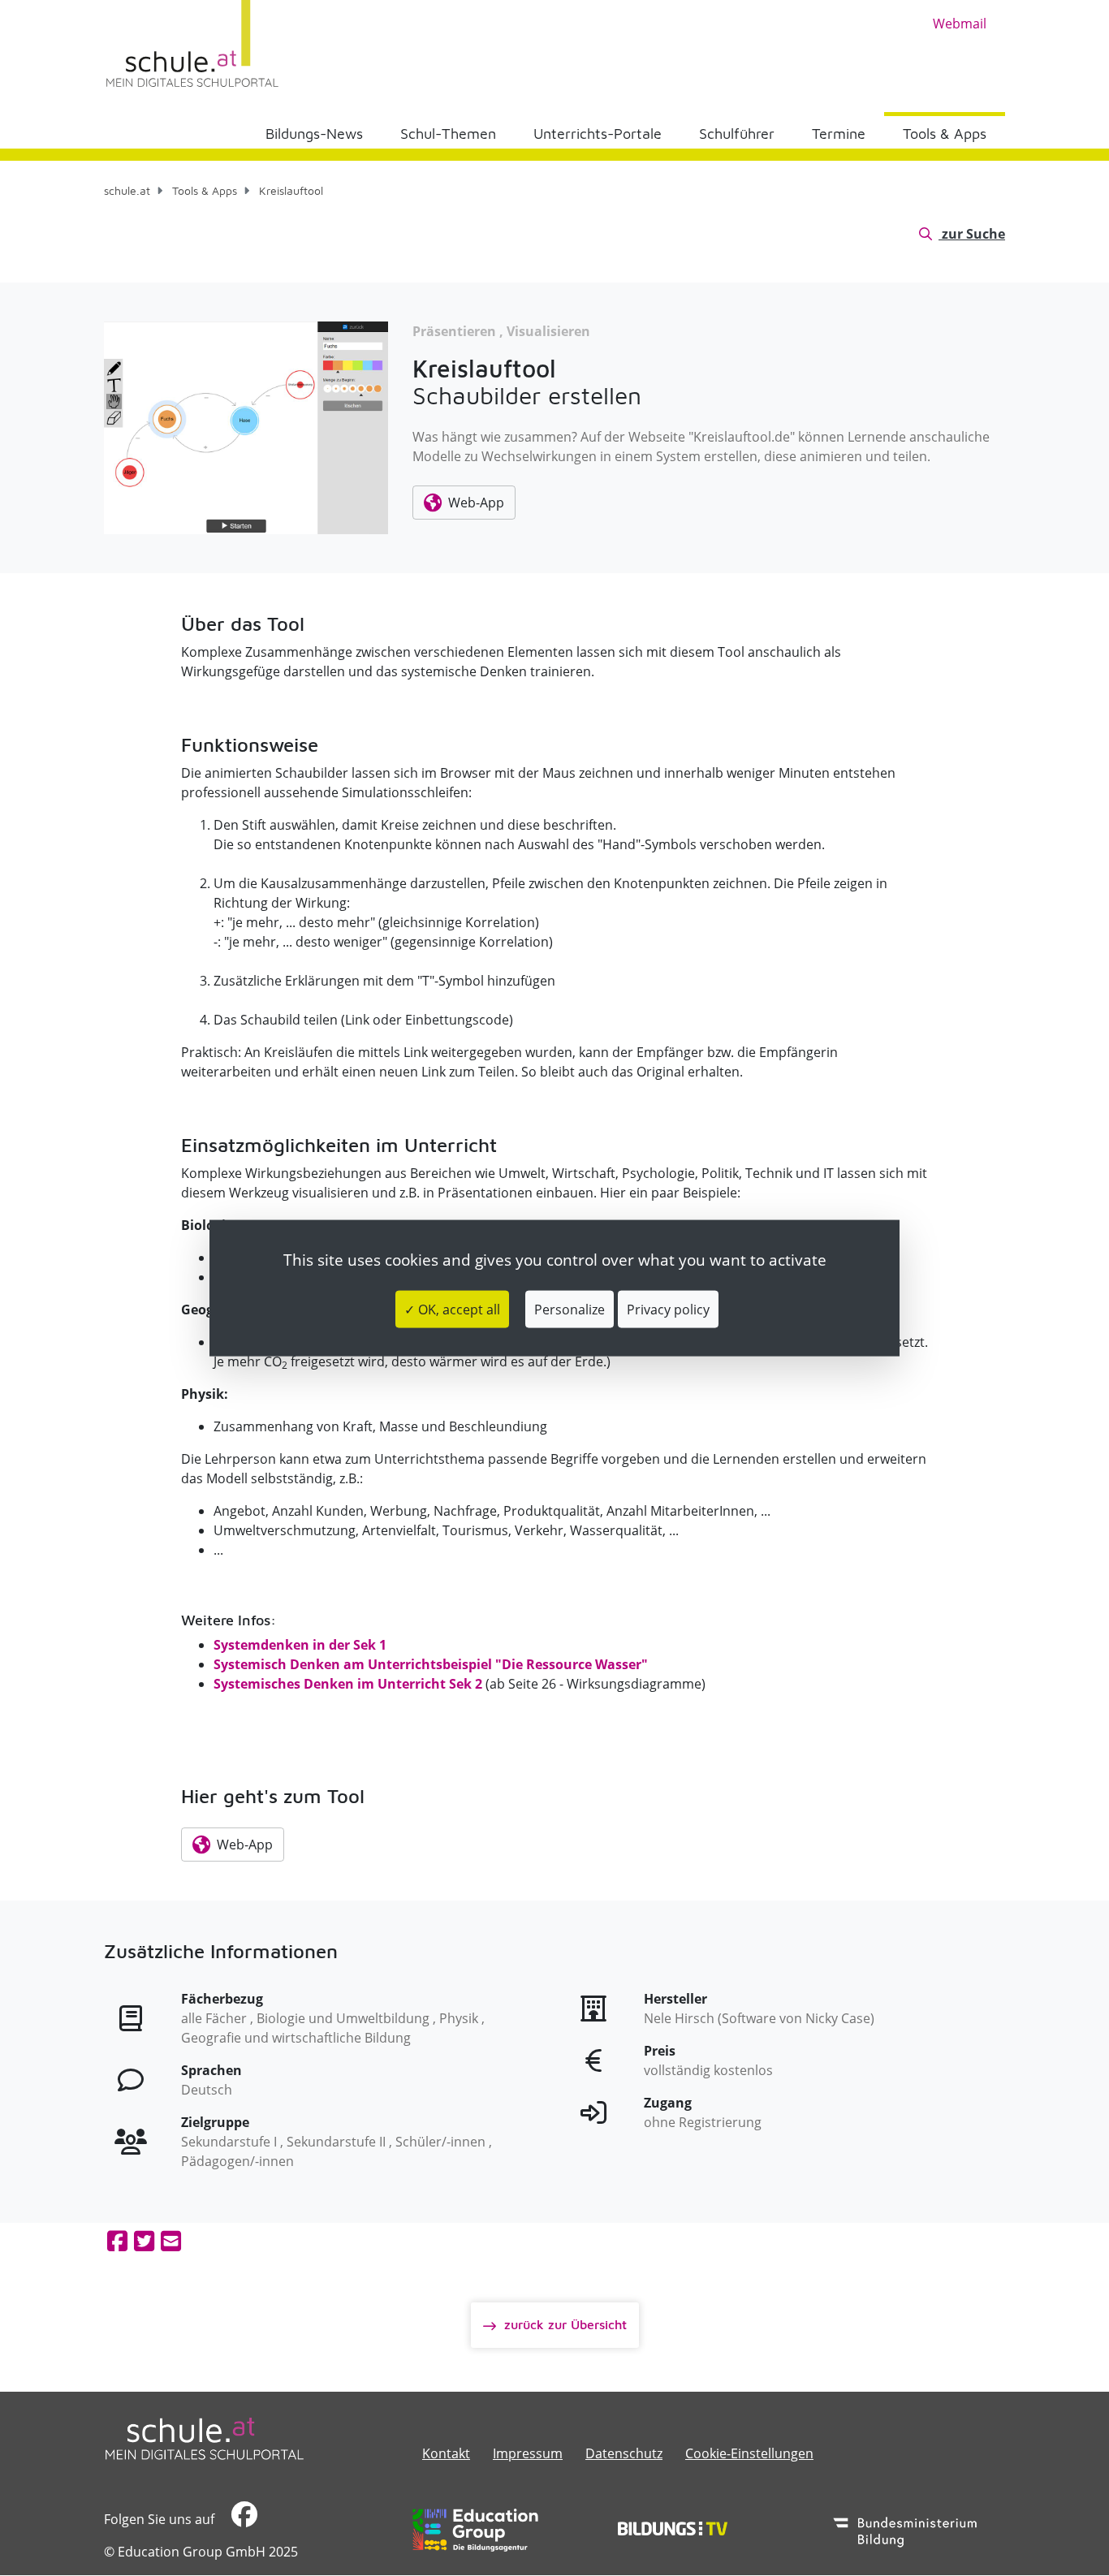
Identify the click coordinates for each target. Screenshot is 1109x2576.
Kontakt (446, 2453)
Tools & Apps (945, 134)
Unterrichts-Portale (598, 134)
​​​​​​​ (242, 2519)
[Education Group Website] (475, 2530)
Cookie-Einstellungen (749, 2453)
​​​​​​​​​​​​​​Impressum (528, 2453)
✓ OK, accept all (452, 1310)
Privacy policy (668, 1310)
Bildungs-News (314, 134)
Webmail (960, 24)
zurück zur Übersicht (563, 2324)
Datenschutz (624, 2453)
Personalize (570, 1310)
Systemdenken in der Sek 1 (300, 1645)
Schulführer (737, 134)
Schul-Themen (448, 134)
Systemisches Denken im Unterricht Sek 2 (348, 1684)
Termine (839, 134)
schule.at (127, 190)
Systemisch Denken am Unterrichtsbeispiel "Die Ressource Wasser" (431, 1664)
